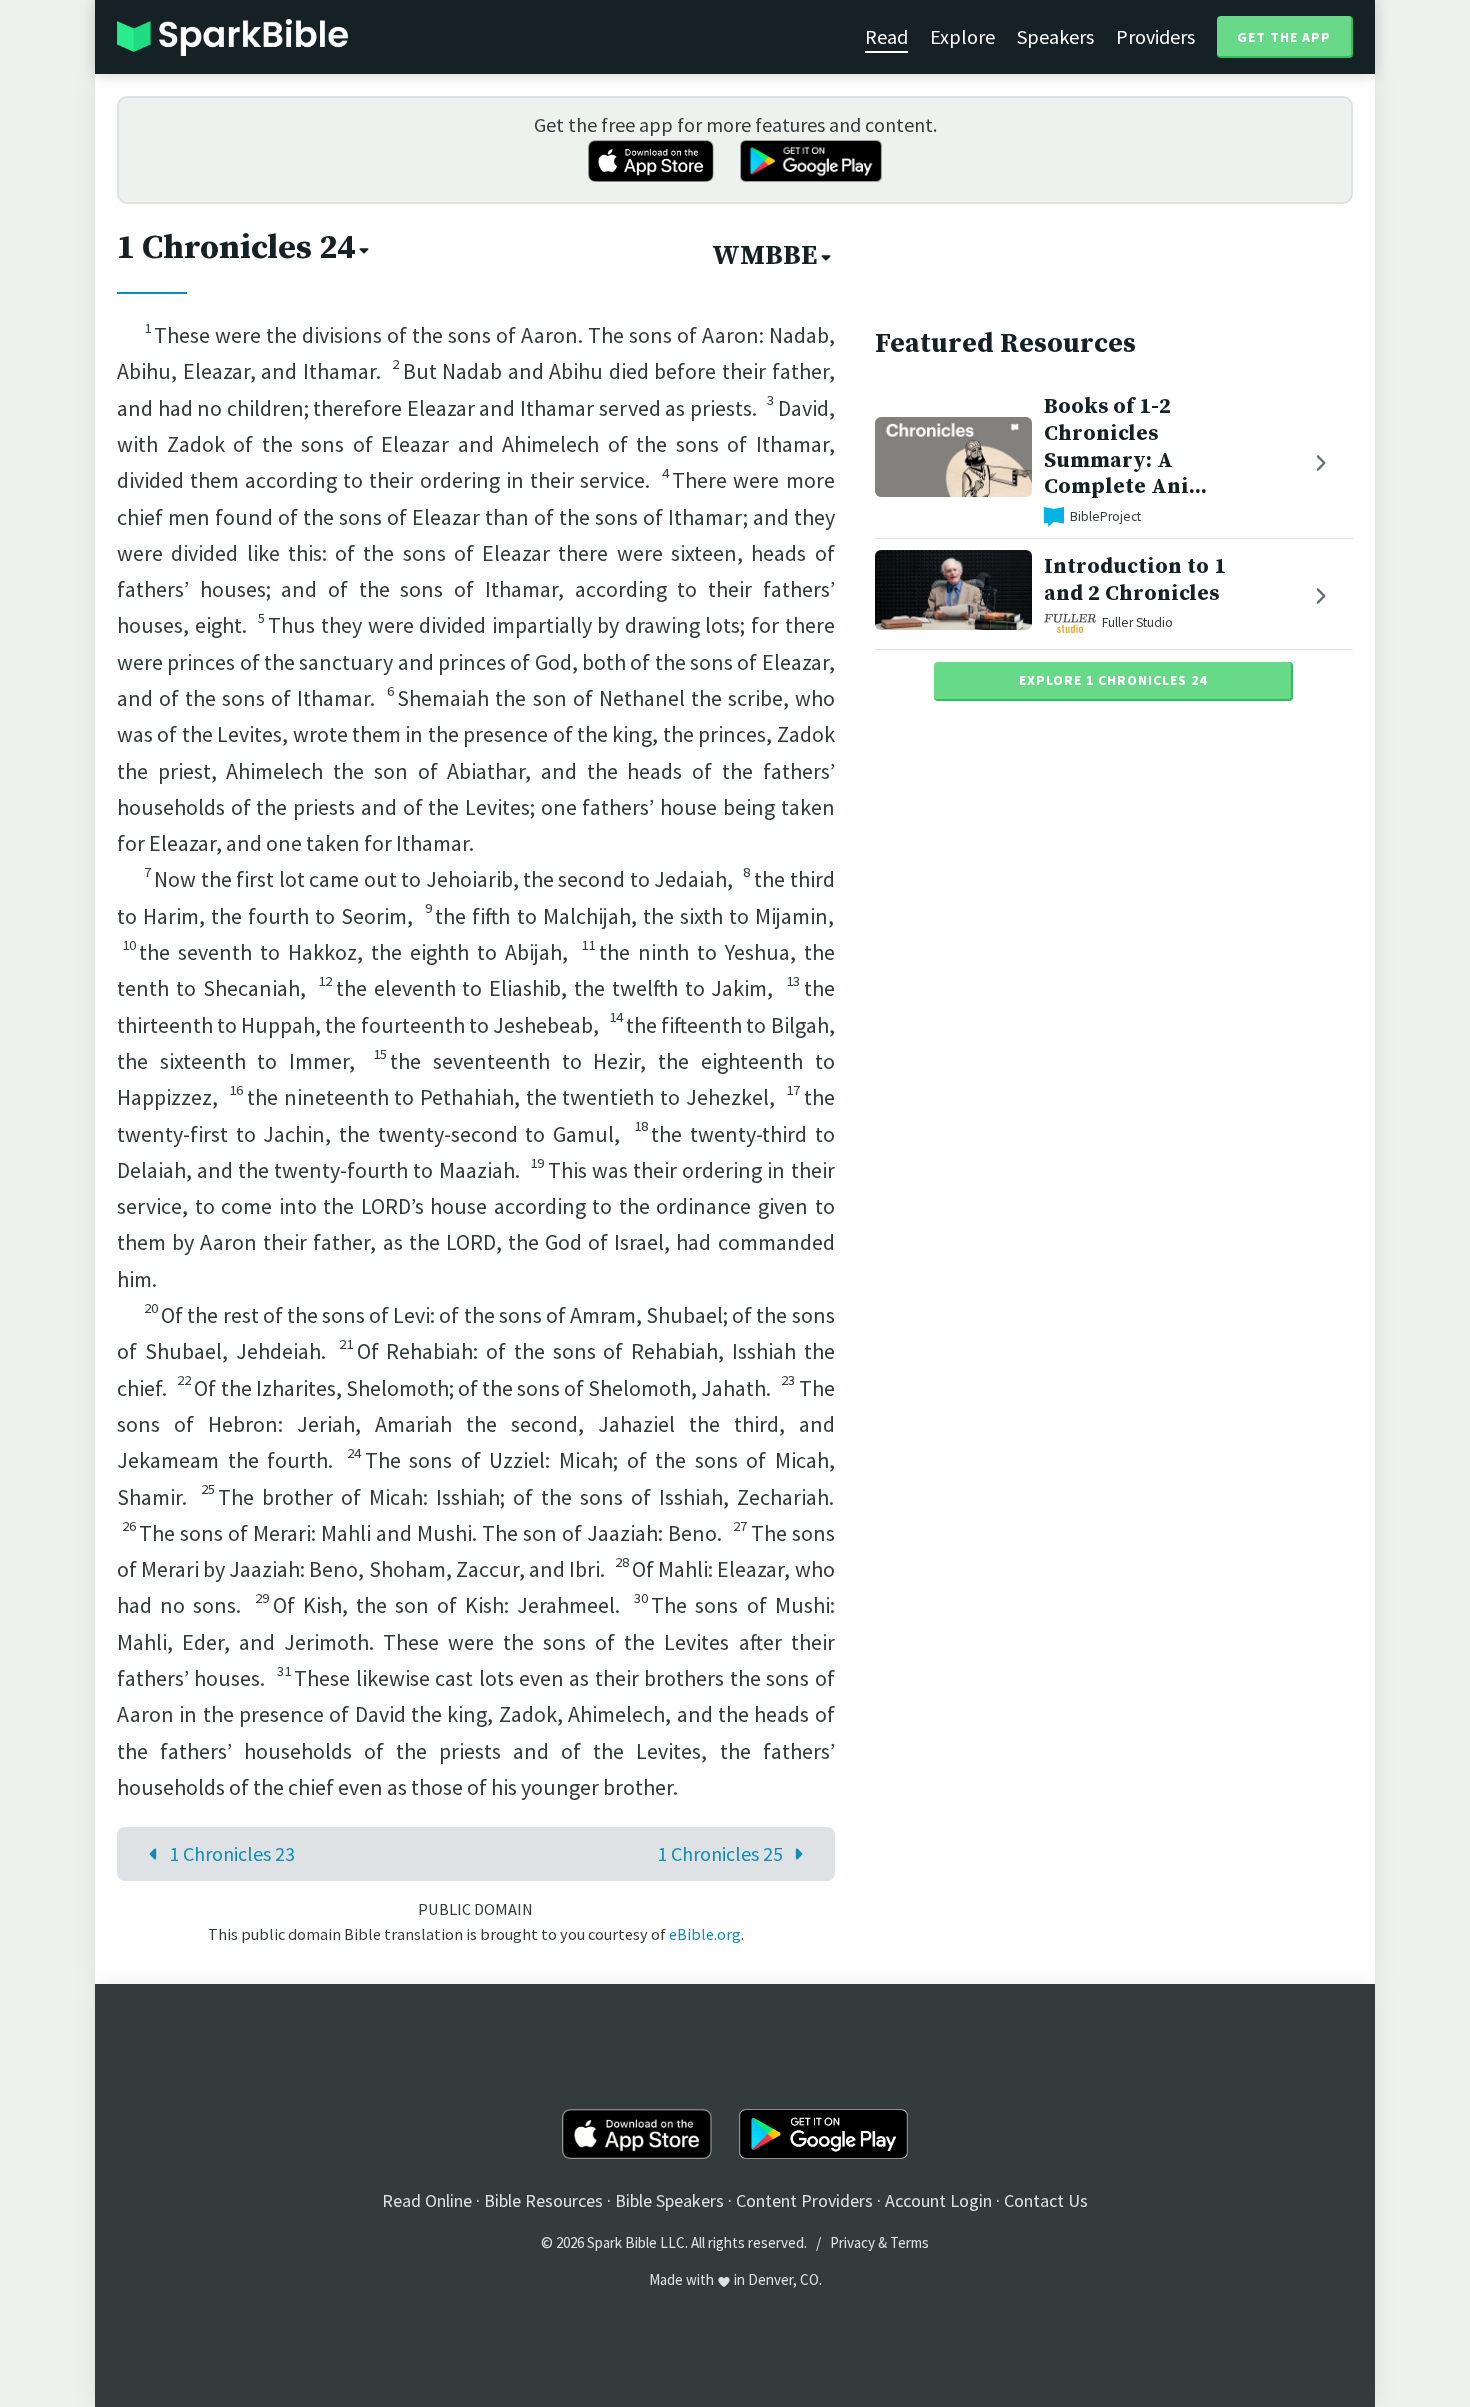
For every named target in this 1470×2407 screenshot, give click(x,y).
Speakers (1055, 36)
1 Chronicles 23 (232, 1853)
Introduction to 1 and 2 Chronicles (1135, 580)
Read (886, 36)
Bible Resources (543, 2200)
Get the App (1284, 37)
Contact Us (1046, 2200)
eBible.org (705, 1934)
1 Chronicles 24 (236, 248)
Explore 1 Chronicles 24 (1113, 680)
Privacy (852, 2242)
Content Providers (804, 2200)
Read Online (427, 2200)
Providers (1155, 36)
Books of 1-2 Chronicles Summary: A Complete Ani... (1125, 446)
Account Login (938, 2200)
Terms (909, 2242)
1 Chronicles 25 (720, 1853)
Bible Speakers (669, 2200)
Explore (962, 36)
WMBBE (764, 256)
